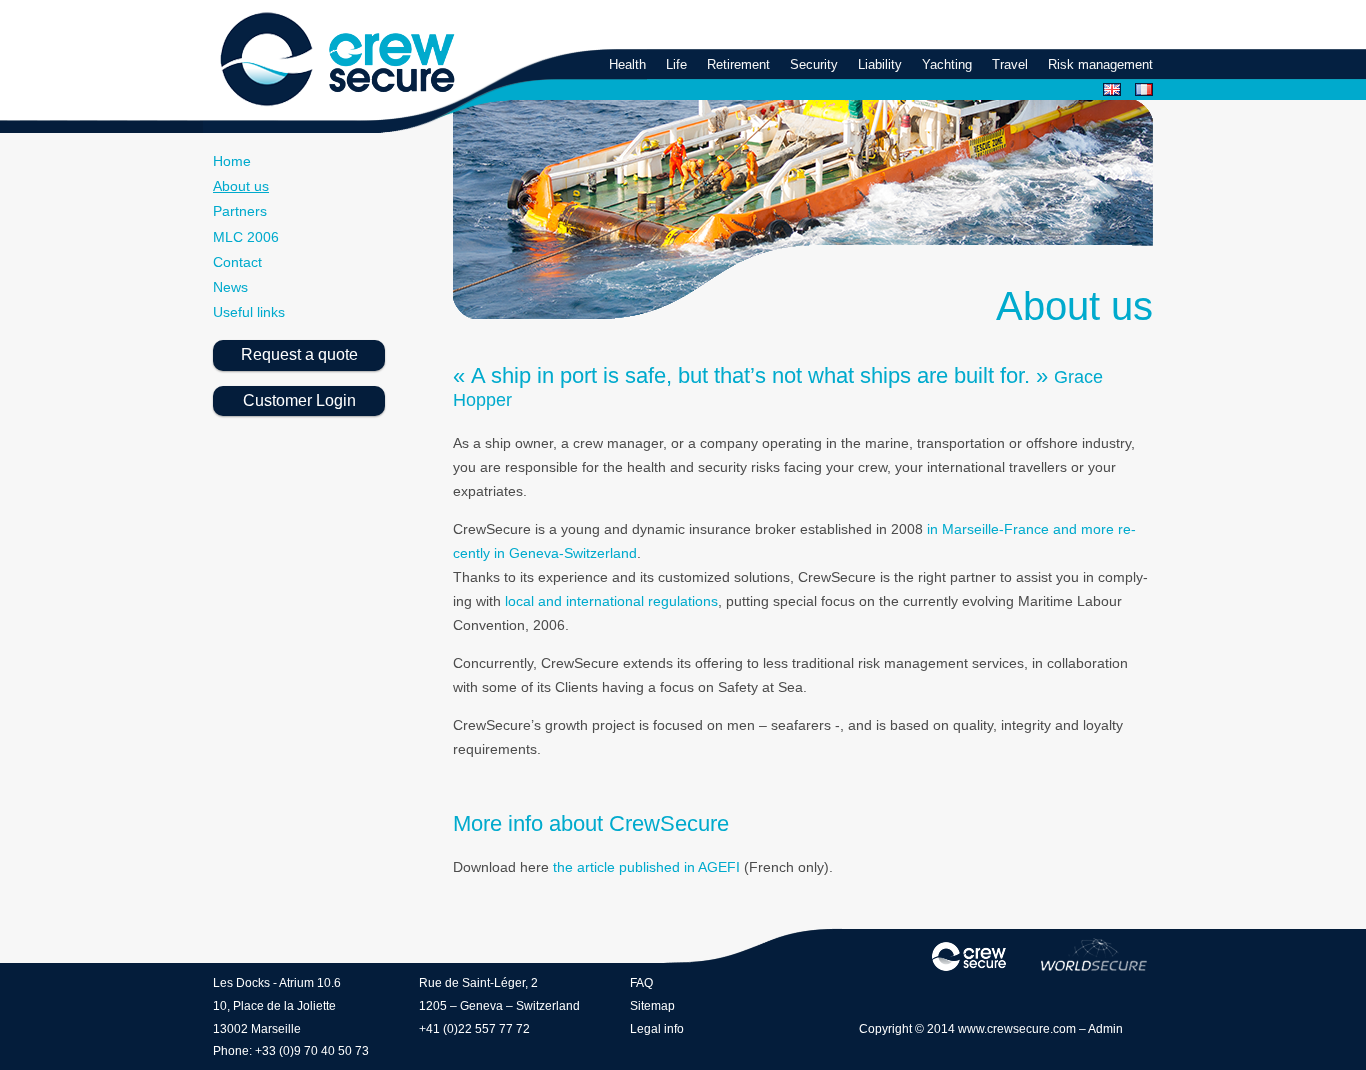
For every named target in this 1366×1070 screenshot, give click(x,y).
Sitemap (652, 1006)
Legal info (657, 1029)
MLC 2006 (246, 237)
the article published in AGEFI (646, 867)
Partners (240, 211)
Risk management (1100, 64)
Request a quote (299, 354)
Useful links (249, 312)
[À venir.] (1094, 954)
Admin (1105, 1029)
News (230, 287)
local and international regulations (611, 601)
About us (241, 186)
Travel (1010, 64)
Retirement (738, 64)
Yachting (947, 64)
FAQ (641, 983)
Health (627, 64)
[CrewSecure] (337, 60)
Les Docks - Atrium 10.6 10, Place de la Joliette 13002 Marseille (277, 1006)
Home (232, 161)
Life (676, 64)
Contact (237, 262)
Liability (880, 64)
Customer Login (299, 400)
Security (814, 64)
